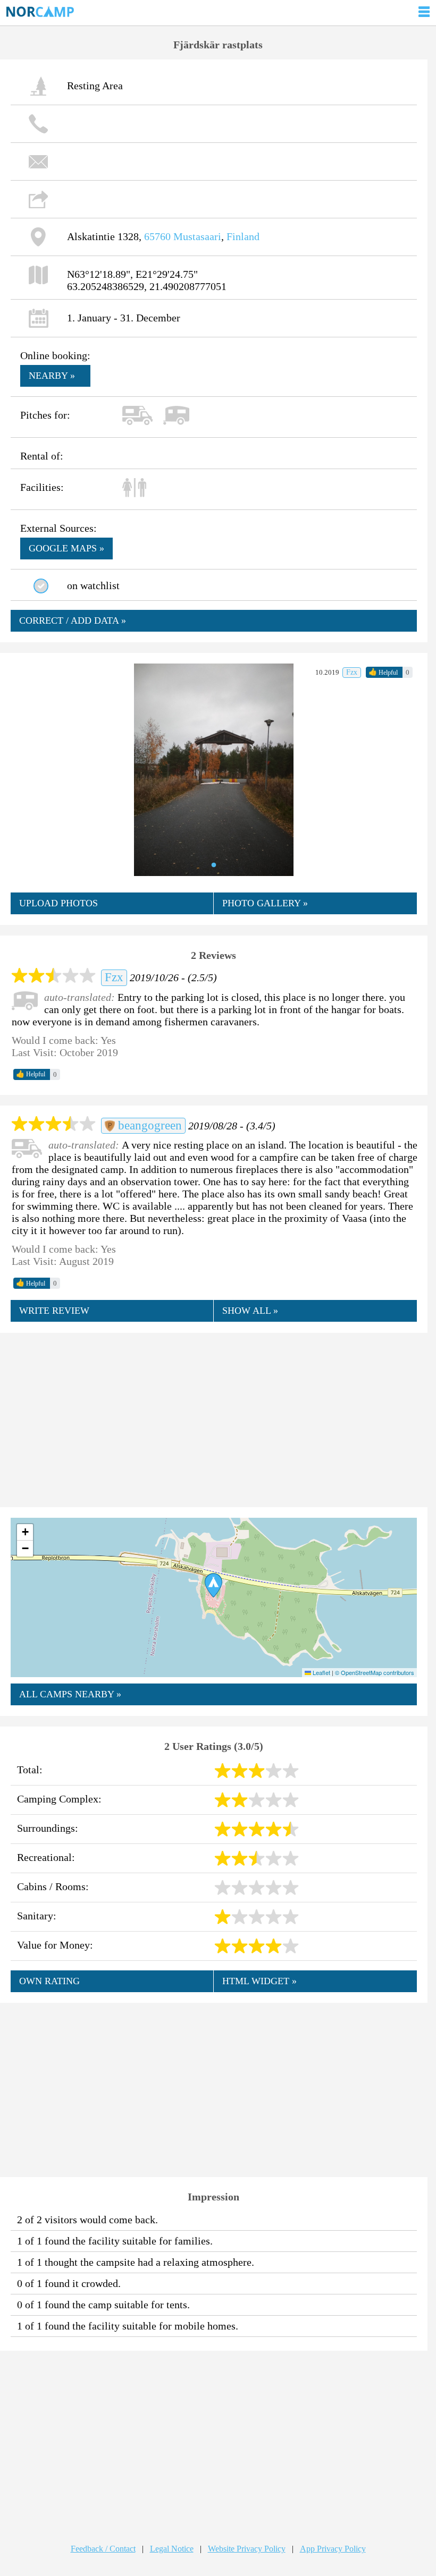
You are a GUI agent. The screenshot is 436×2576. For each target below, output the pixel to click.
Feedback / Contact (103, 2549)
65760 (157, 236)
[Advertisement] (214, 1419)
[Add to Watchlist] (41, 586)
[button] (213, 1585)
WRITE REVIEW (54, 1311)
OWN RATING (49, 1981)
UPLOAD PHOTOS (58, 903)
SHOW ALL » (250, 1311)
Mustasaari (197, 236)
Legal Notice (172, 2549)
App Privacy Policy (333, 2549)
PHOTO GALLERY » (265, 903)
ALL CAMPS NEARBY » (70, 1694)
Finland (243, 236)
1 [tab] (214, 865)
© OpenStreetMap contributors (375, 1672)
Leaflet (321, 1672)
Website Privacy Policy (247, 2549)
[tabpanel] (214, 770)
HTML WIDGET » (259, 1981)
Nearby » (52, 376)
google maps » (66, 548)
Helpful (383, 672)
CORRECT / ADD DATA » (73, 620)
